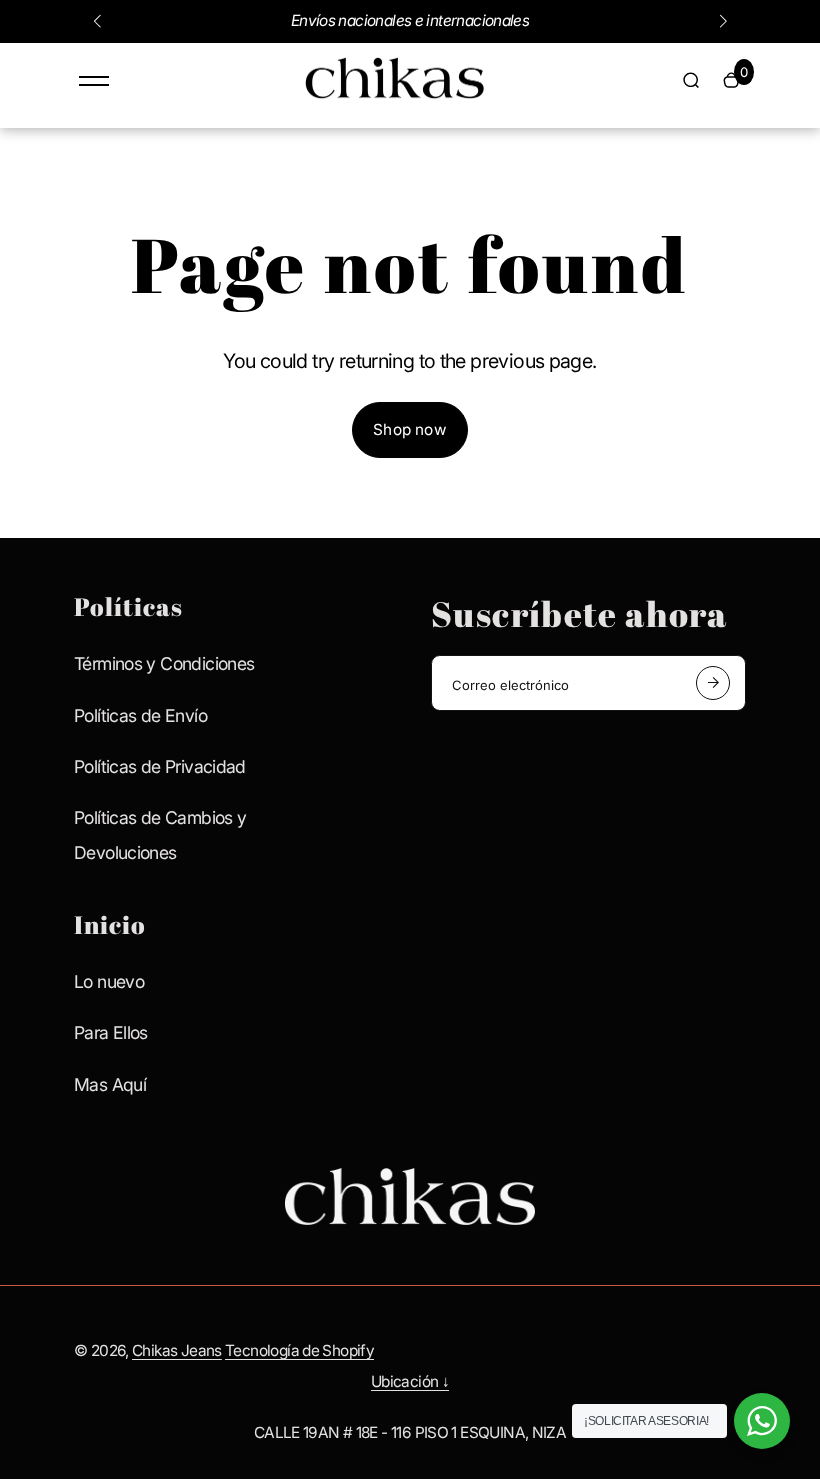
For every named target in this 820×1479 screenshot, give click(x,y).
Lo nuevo (109, 981)
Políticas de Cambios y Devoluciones (160, 835)
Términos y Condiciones (164, 663)
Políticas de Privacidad (160, 766)
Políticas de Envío (140, 715)
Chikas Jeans (177, 1350)
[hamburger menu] (94, 81)
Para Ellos (111, 1032)
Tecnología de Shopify (299, 1350)
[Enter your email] (713, 683)
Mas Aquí (110, 1084)
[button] (97, 21)
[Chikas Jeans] (395, 97)
